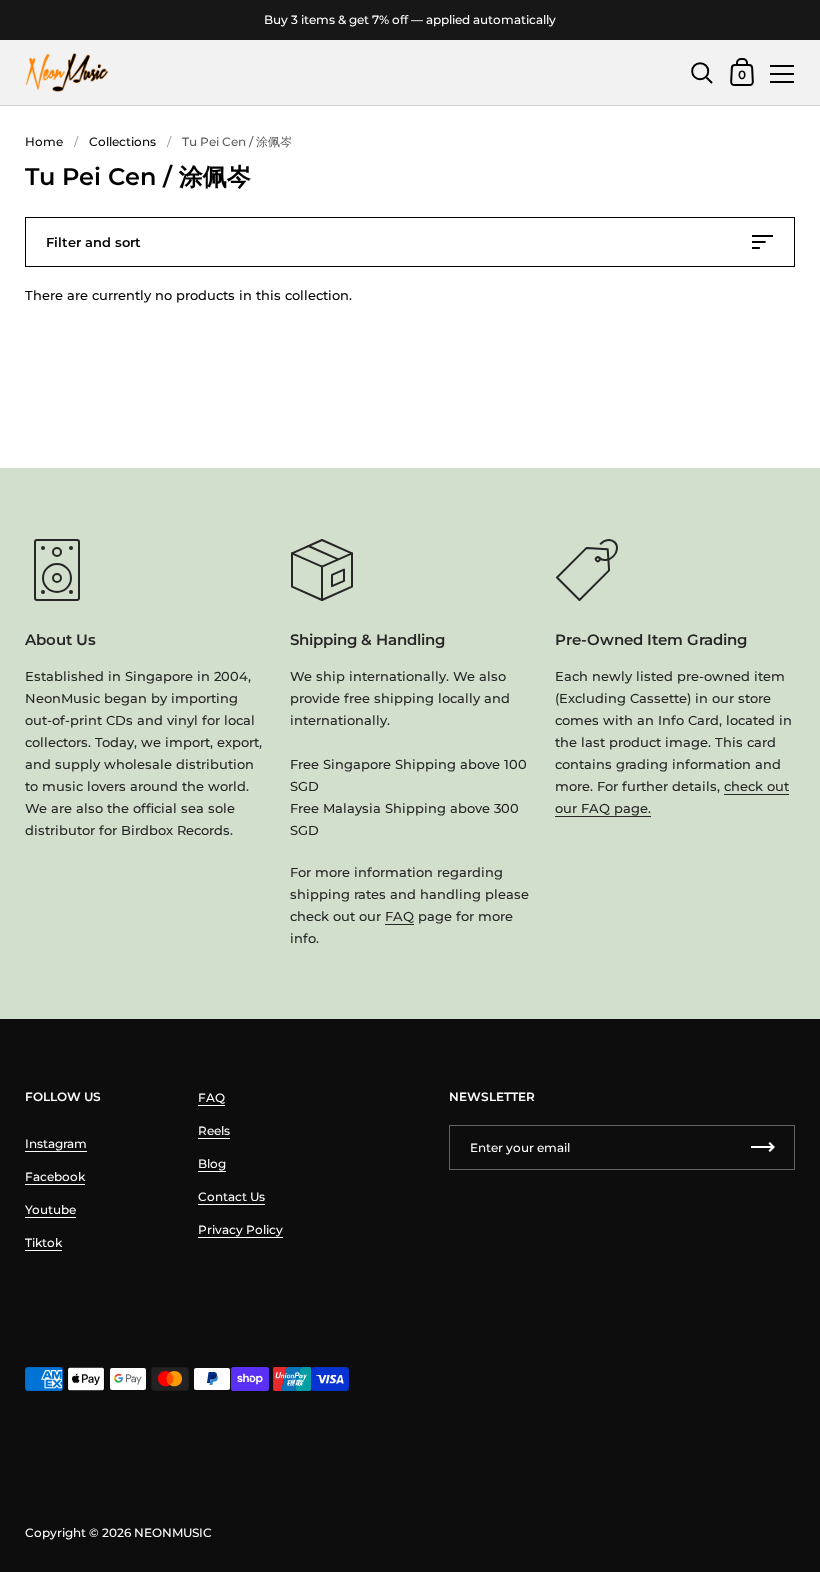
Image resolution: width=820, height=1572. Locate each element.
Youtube (50, 1209)
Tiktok (43, 1242)
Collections (122, 141)
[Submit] (763, 1147)
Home (44, 141)
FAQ (399, 916)
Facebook (55, 1176)
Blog (212, 1163)
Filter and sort (93, 242)
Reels (214, 1130)
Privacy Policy (240, 1229)
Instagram (56, 1143)
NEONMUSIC (173, 1532)
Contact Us (231, 1196)
